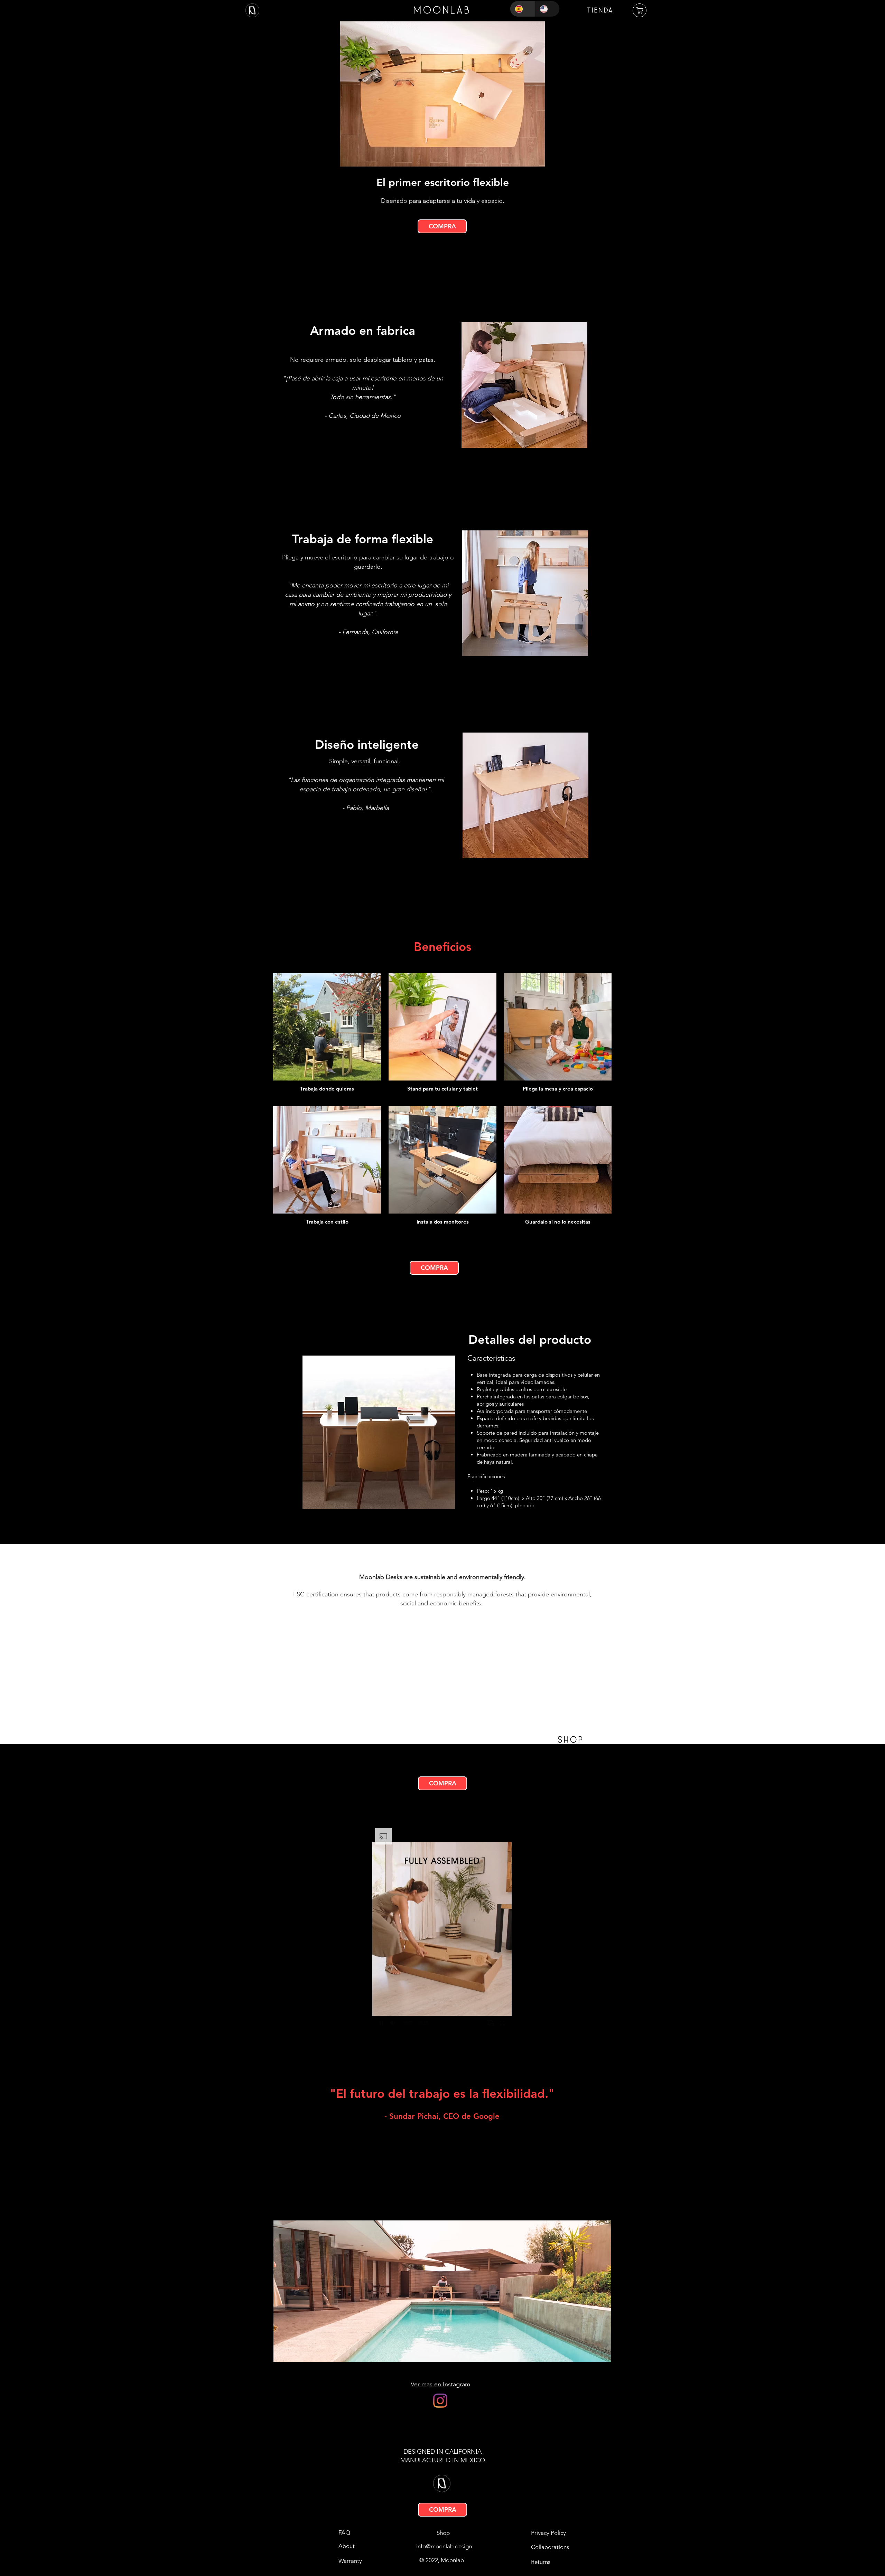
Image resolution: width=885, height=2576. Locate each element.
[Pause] (381, 2023)
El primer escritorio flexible (443, 182)
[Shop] (640, 10)
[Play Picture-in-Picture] (491, 2023)
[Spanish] (523, 9)
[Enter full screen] (502, 2023)
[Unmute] (393, 2023)
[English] (547, 9)
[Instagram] (440, 2401)
